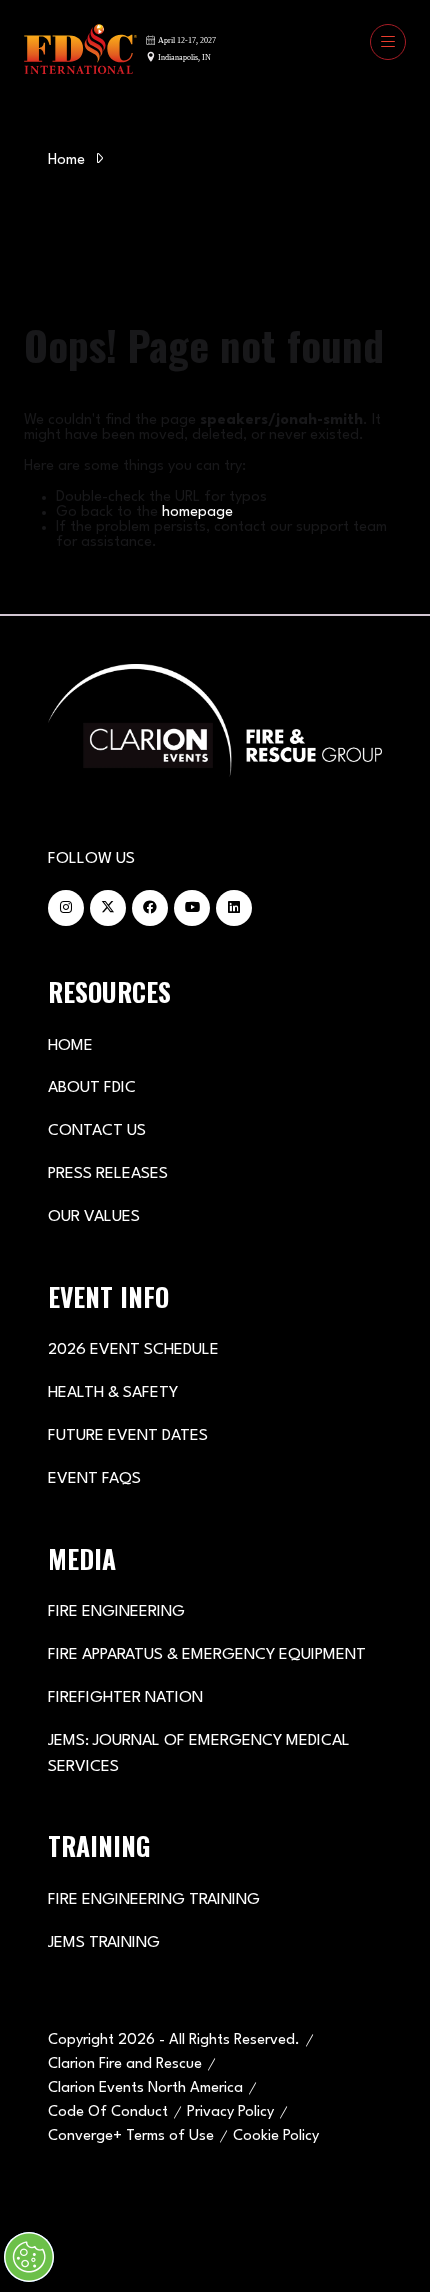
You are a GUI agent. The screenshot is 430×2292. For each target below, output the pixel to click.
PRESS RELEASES (108, 1174)
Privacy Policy (230, 2112)
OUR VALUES (94, 1217)
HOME (70, 1046)
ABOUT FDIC (92, 1088)
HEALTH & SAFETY (113, 1393)
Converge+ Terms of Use (131, 2136)
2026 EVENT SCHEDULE (133, 1350)
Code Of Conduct (108, 2112)
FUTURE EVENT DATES (128, 1436)
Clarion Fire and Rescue (125, 2064)
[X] (108, 908)
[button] (388, 42)
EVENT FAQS (94, 1479)
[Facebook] (150, 908)
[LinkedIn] (234, 908)
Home (66, 160)
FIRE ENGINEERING (116, 1612)
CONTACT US (97, 1131)
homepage (197, 512)
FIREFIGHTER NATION (125, 1698)
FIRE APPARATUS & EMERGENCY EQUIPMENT (207, 1655)
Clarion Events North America (145, 2088)
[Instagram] (66, 908)
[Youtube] (192, 908)
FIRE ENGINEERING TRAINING (154, 1900)
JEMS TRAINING (104, 1943)
